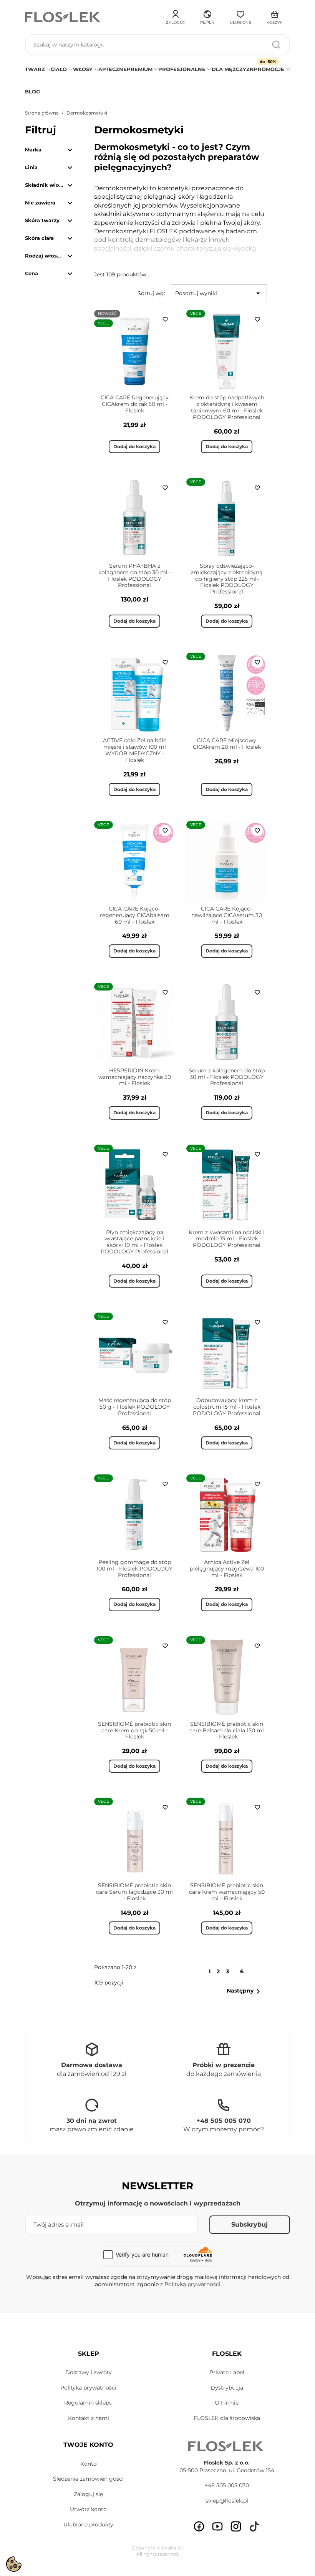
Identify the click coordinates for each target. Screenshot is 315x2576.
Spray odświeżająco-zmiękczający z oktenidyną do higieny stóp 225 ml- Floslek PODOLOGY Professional (227, 579)
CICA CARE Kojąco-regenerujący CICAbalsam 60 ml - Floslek (135, 915)
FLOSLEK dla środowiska (227, 2418)
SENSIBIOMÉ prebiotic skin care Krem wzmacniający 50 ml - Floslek (227, 1892)
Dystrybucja (227, 2388)
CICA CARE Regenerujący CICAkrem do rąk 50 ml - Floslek (135, 404)
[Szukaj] (276, 45)
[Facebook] (199, 2526)
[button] (207, 16)
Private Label (227, 2372)
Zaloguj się (88, 2494)
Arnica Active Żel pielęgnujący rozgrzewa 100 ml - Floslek (227, 1569)
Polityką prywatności (192, 2284)
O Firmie (227, 2403)
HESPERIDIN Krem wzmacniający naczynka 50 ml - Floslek (135, 1077)
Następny (245, 1991)
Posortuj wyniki (219, 293)
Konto (89, 2464)
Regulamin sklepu (88, 2403)
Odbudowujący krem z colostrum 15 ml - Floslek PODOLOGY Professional (227, 1407)
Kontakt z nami (89, 2418)
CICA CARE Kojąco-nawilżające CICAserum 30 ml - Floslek (227, 915)
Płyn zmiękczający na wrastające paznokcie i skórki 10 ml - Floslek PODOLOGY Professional (134, 1242)
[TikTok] (254, 2526)
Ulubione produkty (88, 2524)
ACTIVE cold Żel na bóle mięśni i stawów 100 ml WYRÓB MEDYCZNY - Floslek (135, 750)
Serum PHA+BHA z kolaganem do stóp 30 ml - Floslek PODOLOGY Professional (135, 575)
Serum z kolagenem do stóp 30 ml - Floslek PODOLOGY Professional (227, 1077)
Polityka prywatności (88, 2388)
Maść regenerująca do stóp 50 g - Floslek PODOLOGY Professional (135, 1407)
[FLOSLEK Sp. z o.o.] (63, 17)
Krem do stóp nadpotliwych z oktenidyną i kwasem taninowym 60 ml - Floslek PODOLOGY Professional (227, 407)
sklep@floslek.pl (227, 2501)
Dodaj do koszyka (134, 446)
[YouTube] (217, 2526)
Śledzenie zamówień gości (88, 2479)
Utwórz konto (88, 2509)
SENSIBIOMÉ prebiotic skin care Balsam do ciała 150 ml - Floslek (227, 1730)
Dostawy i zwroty (89, 2372)
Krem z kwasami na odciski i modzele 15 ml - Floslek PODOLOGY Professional (227, 1239)
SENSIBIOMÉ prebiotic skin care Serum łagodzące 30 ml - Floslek (134, 1892)
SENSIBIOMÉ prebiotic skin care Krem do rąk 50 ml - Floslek (134, 1730)
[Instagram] (236, 2526)
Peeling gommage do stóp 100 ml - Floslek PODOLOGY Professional (134, 1569)
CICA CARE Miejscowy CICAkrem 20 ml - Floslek (227, 744)
